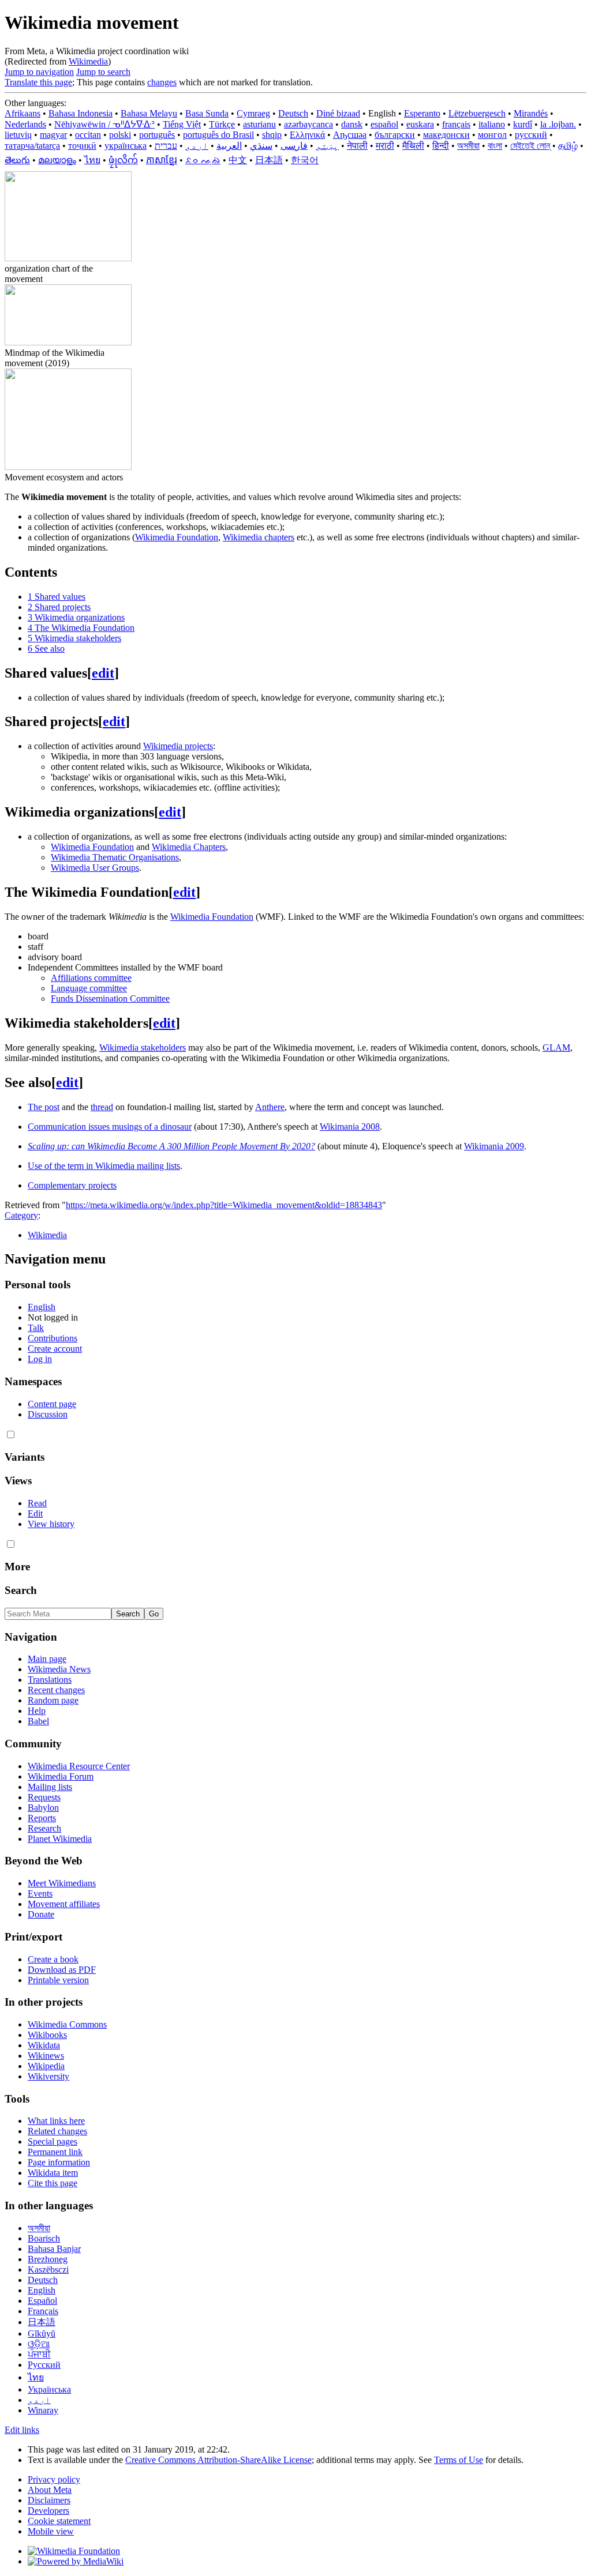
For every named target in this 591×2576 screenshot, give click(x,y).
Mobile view (51, 2531)
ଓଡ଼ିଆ (39, 2344)
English (42, 1307)
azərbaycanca (308, 124)
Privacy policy (54, 2479)
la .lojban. (558, 124)
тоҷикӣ (82, 146)
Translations (50, 1680)
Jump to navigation (39, 72)
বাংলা (495, 146)
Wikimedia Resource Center (79, 1766)
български (395, 135)
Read (37, 1503)
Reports (42, 1818)
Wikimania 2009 (494, 1146)
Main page (47, 1659)
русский (531, 135)
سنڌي (261, 146)
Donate (41, 1914)
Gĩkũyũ (42, 2334)
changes (162, 82)
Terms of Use (459, 2460)
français (456, 124)
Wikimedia (88, 61)
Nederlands (25, 124)
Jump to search (103, 72)
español (384, 124)
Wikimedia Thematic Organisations (115, 857)
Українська (49, 2389)
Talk (36, 1328)
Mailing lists (50, 1787)
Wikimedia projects (178, 746)
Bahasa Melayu (149, 113)
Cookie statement (59, 2521)
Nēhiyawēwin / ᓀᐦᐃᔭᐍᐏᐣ (104, 124)
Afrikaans (23, 113)
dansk (352, 124)
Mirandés (531, 113)
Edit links (22, 2430)
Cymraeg (253, 113)
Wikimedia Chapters (189, 847)
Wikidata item (53, 2173)
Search (21, 1590)
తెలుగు (17, 160)
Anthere (270, 1107)
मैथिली (413, 146)
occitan (88, 135)
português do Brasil (218, 135)
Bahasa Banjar (54, 2249)
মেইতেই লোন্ (530, 146)
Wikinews (46, 2056)
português (157, 135)
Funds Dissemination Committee (110, 999)
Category (21, 1215)
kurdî (523, 124)
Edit (35, 1513)
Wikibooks (47, 2035)
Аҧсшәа (350, 135)
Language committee (89, 988)
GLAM (556, 1048)
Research (44, 1828)
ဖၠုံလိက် (123, 160)
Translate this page (38, 82)
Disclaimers (49, 2500)
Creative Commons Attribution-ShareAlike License (218, 2460)
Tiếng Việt (182, 124)
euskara (420, 124)
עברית (166, 146)
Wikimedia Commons (67, 2024)
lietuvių (18, 135)
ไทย (92, 160)
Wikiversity (48, 2076)
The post (44, 1107)
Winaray (43, 2410)
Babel (38, 1721)
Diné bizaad (338, 113)
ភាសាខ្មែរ (162, 160)
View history (51, 1524)
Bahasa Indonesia (81, 113)
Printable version (58, 1980)
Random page (53, 1700)
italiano (492, 124)
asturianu (259, 124)
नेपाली (357, 146)
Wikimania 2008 (350, 1127)
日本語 (269, 160)
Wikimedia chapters (259, 537)
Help (37, 1711)
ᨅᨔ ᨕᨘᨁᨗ (203, 160)
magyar (53, 135)
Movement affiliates (64, 1904)
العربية (229, 146)
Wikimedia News (59, 1669)
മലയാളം (57, 160)
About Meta (50, 2490)
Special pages (53, 2141)
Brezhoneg (48, 2259)
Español (42, 2301)
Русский (44, 2365)
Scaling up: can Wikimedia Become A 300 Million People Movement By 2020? (171, 1146)
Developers (48, 2511)
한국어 (305, 160)
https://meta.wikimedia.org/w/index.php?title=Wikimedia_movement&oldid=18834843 (224, 1205)
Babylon (43, 1808)
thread (102, 1107)
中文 (238, 160)
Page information (59, 2162)
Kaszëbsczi (48, 2269)
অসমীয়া (468, 146)
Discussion (48, 1414)
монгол (492, 135)
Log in (40, 1359)
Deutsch (293, 113)
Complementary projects (72, 1185)
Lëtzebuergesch (477, 113)
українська (126, 146)
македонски (446, 135)
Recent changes (56, 1690)
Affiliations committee (91, 978)
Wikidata (44, 2045)
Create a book (53, 1959)
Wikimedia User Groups (95, 868)
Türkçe (222, 124)
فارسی (294, 146)
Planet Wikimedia (60, 1839)
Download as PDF (62, 1970)
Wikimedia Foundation (177, 537)
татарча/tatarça (32, 146)
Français (43, 2311)
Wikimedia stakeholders (143, 1048)
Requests (44, 1797)
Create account (55, 1349)
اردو (197, 146)
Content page (52, 1404)
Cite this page (53, 2183)
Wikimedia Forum (61, 1776)
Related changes (57, 2131)
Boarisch (44, 2238)
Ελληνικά (307, 135)
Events (40, 1894)
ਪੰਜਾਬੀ (39, 2354)
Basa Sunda (207, 113)
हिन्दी (441, 146)
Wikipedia (46, 2066)
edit (103, 673)
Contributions (53, 1338)
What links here (56, 2121)
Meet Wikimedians (62, 1883)
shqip (272, 135)
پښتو (327, 146)
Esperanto (422, 113)
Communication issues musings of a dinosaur (110, 1127)
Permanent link (55, 2152)
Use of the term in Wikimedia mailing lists (104, 1166)
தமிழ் (568, 146)
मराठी (385, 146)
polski (120, 135)
